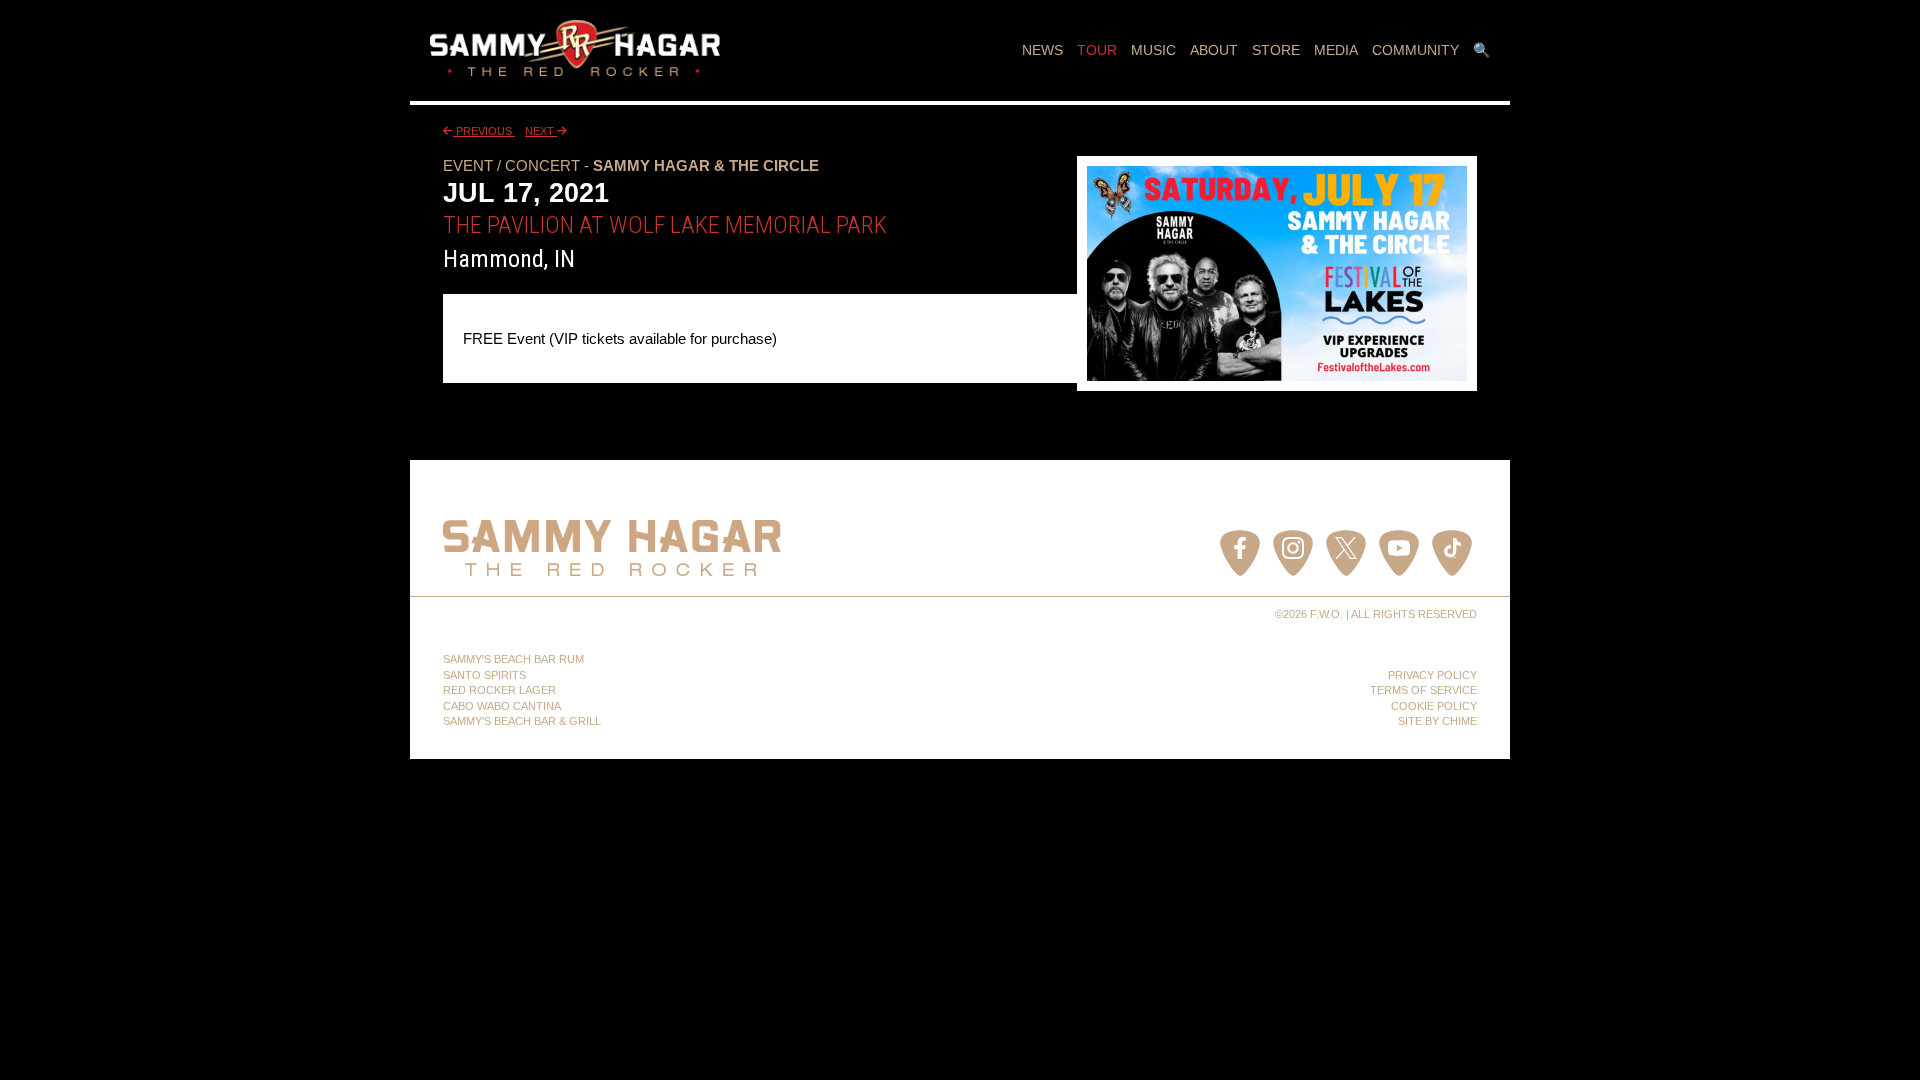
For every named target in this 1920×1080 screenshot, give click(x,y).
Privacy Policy (1432, 675)
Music (1153, 50)
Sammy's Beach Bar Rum (513, 659)
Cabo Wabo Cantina (502, 706)
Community (1415, 50)
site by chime (1437, 721)
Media (1336, 50)
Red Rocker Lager (499, 690)
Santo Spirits (484, 675)
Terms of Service (1423, 690)
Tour (1097, 50)
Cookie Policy (1434, 706)
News (1042, 50)
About (1214, 50)
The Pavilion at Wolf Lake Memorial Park (665, 225)
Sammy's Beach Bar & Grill (522, 721)
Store (1276, 50)
